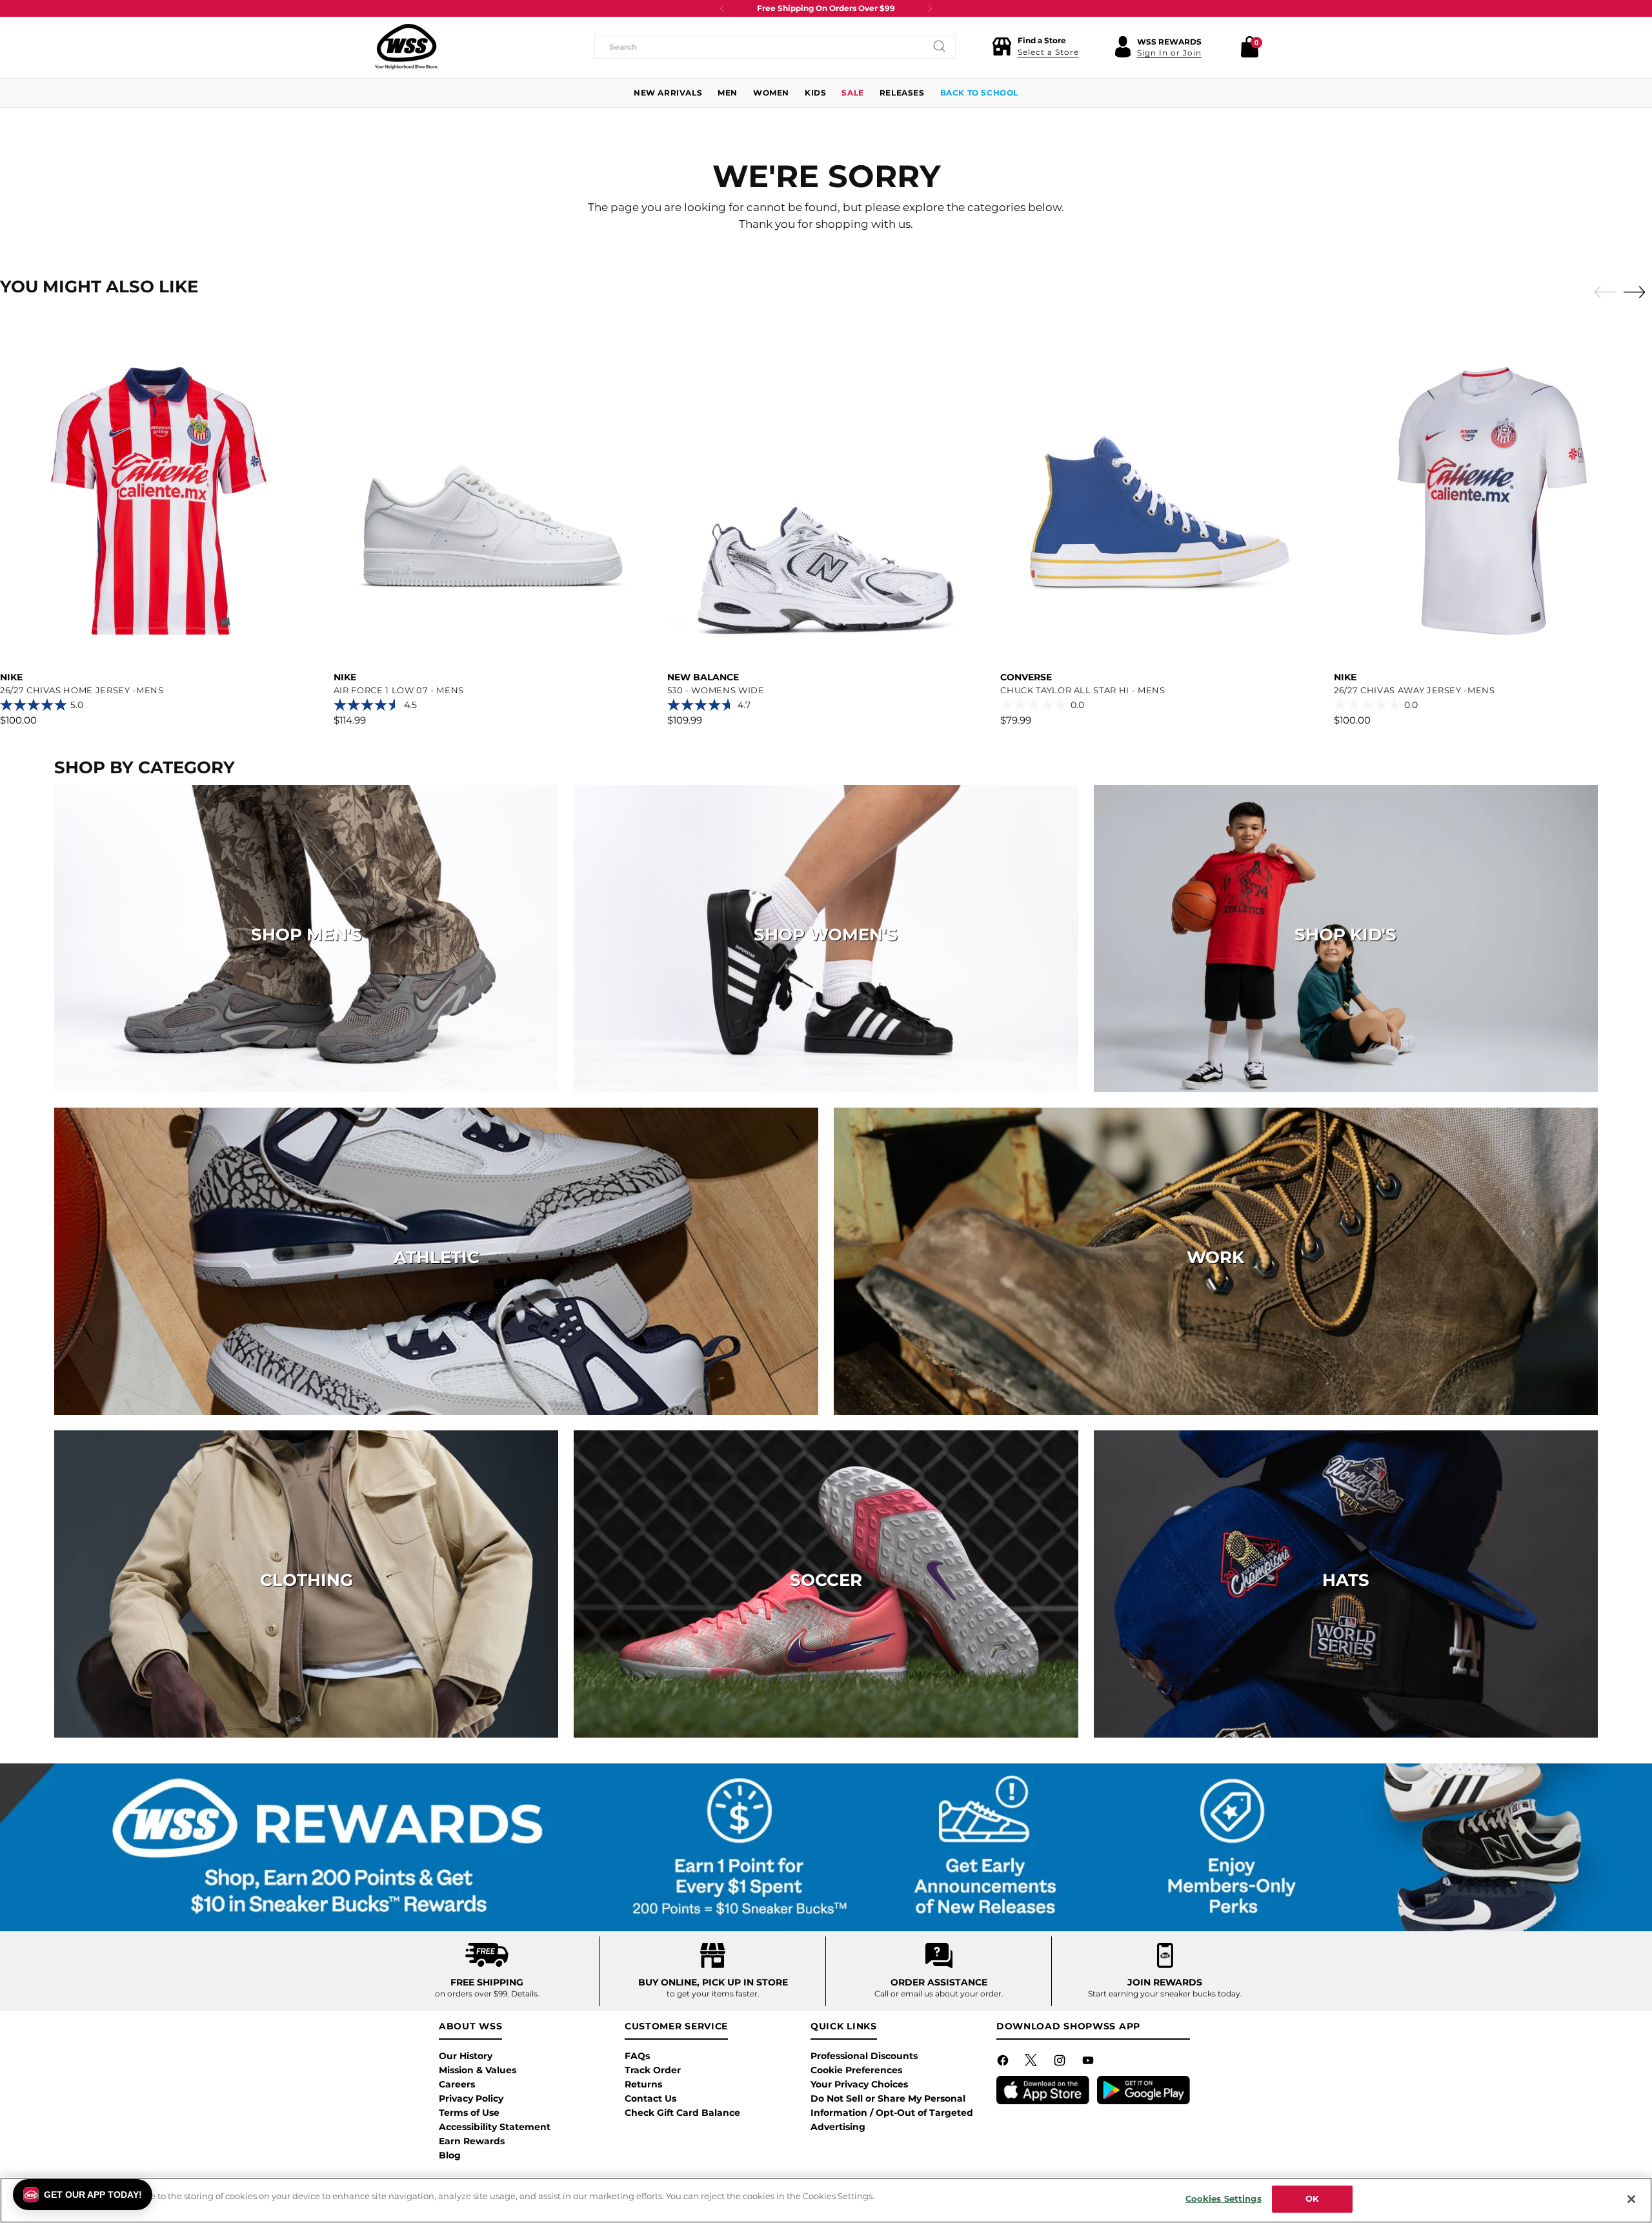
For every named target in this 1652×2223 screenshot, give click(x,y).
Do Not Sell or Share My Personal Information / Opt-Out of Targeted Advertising (892, 2113)
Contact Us (650, 2098)
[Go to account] (1123, 46)
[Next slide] (1638, 292)
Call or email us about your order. (939, 1994)
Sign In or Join (1169, 53)
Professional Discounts (864, 2056)
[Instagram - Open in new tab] (1061, 2063)
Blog (450, 2155)
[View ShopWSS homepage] (407, 46)
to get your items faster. (713, 1994)
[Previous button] (722, 8)
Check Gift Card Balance (682, 2113)
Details (524, 1994)
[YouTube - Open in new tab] (1089, 2063)
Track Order (653, 2070)
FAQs (637, 2056)
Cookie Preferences (856, 2070)
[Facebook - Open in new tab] (1004, 2063)
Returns (643, 2084)
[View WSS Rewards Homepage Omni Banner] (826, 1847)
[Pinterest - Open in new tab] (1032, 2063)
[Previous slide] (1602, 292)
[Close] (1631, 2199)
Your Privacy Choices (859, 2084)
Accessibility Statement (495, 2127)
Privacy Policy (471, 2098)
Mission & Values (478, 2070)
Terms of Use (469, 2113)
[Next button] (930, 8)
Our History (466, 2056)
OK (1312, 2198)
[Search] (940, 46)
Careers (457, 2084)
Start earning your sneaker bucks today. (1165, 1994)
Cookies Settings (1224, 2198)
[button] (1035, 46)
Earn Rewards (472, 2141)
